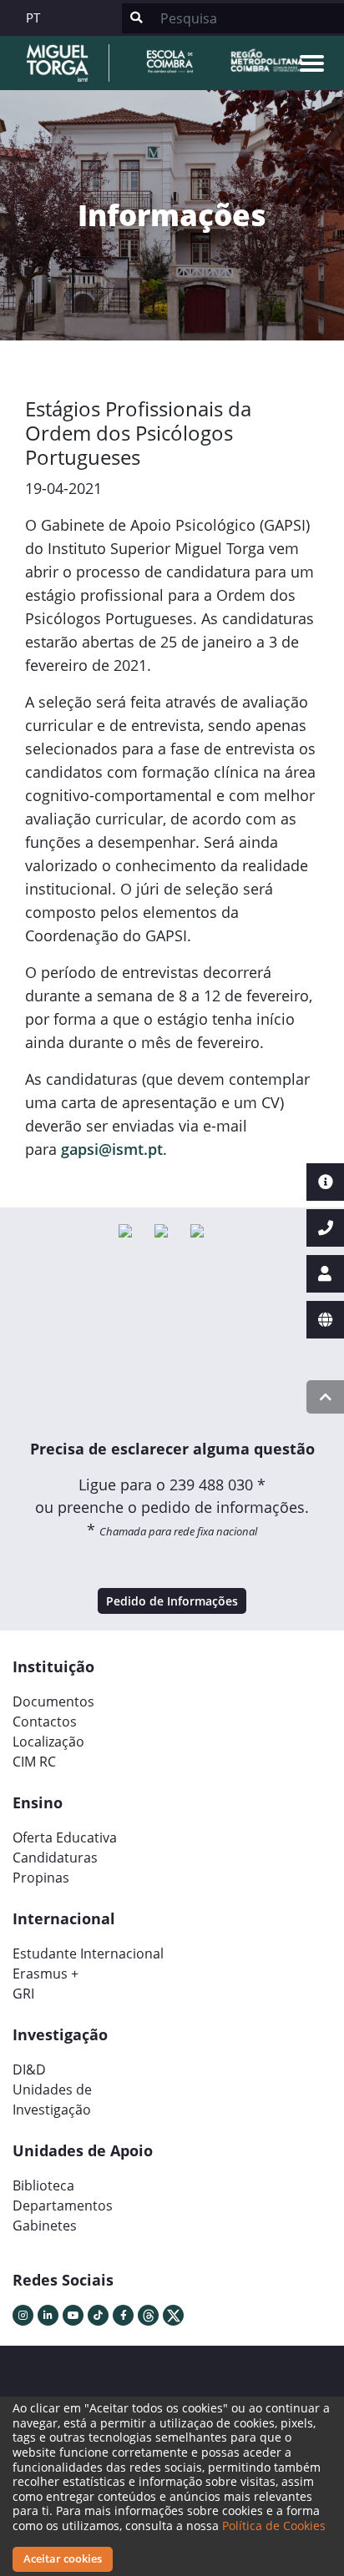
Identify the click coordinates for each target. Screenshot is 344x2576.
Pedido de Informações (172, 1601)
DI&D (29, 2069)
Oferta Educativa (65, 1837)
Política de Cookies (274, 2526)
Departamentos (63, 2205)
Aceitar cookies (63, 2558)
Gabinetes (45, 2226)
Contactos (45, 1722)
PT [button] (33, 18)
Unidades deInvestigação (52, 2100)
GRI (23, 1994)
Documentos (53, 1701)
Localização (48, 1742)
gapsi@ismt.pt (112, 1149)
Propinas (41, 1878)
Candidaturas (55, 1858)
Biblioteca (43, 2185)
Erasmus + (46, 1974)
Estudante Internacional (88, 1953)
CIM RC (34, 1762)
